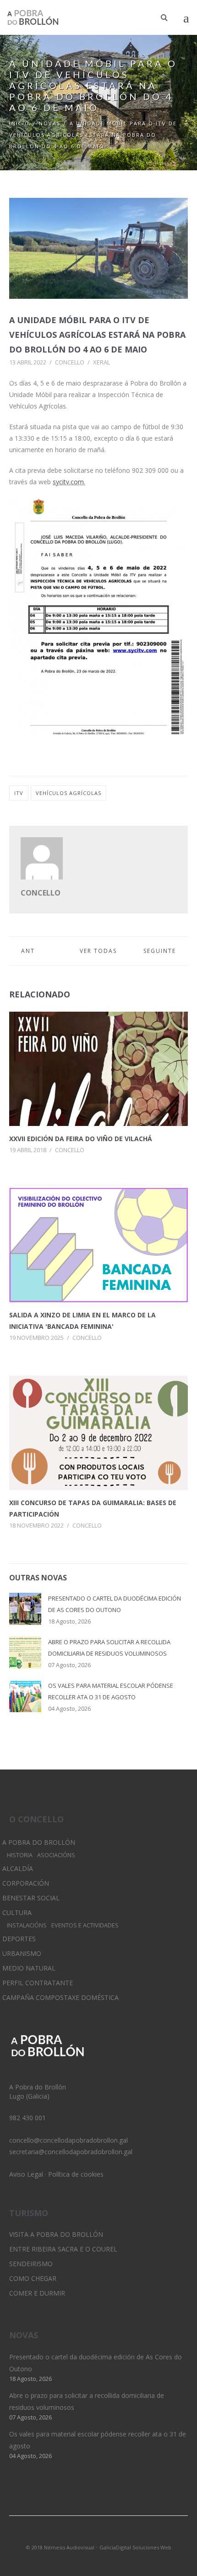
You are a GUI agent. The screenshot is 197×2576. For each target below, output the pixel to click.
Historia (20, 1855)
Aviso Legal (26, 2174)
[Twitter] (83, 2535)
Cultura (17, 1912)
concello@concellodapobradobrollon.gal (68, 2140)
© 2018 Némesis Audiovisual (60, 2547)
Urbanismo (22, 1953)
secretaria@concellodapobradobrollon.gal (71, 2152)
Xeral (101, 362)
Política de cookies (76, 2174)
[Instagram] (98, 2535)
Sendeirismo (31, 2264)
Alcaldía (18, 1868)
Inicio (19, 123)
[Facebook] (114, 2535)
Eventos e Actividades (85, 1925)
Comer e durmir (37, 2293)
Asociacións (56, 1855)
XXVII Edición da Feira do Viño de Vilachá (81, 1139)
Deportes (19, 1939)
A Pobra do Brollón (39, 1842)
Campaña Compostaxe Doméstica (60, 1997)
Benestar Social (31, 1898)
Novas (50, 123)
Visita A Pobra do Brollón (56, 2234)
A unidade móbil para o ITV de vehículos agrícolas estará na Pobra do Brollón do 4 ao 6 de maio (97, 335)
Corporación (26, 1883)
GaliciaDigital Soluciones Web (135, 2547)
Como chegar (33, 2278)
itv (19, 793)
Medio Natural (29, 1968)
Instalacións (27, 1925)
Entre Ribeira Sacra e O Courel (63, 2249)
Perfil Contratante (38, 1983)
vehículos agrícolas (68, 793)
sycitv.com (68, 482)
